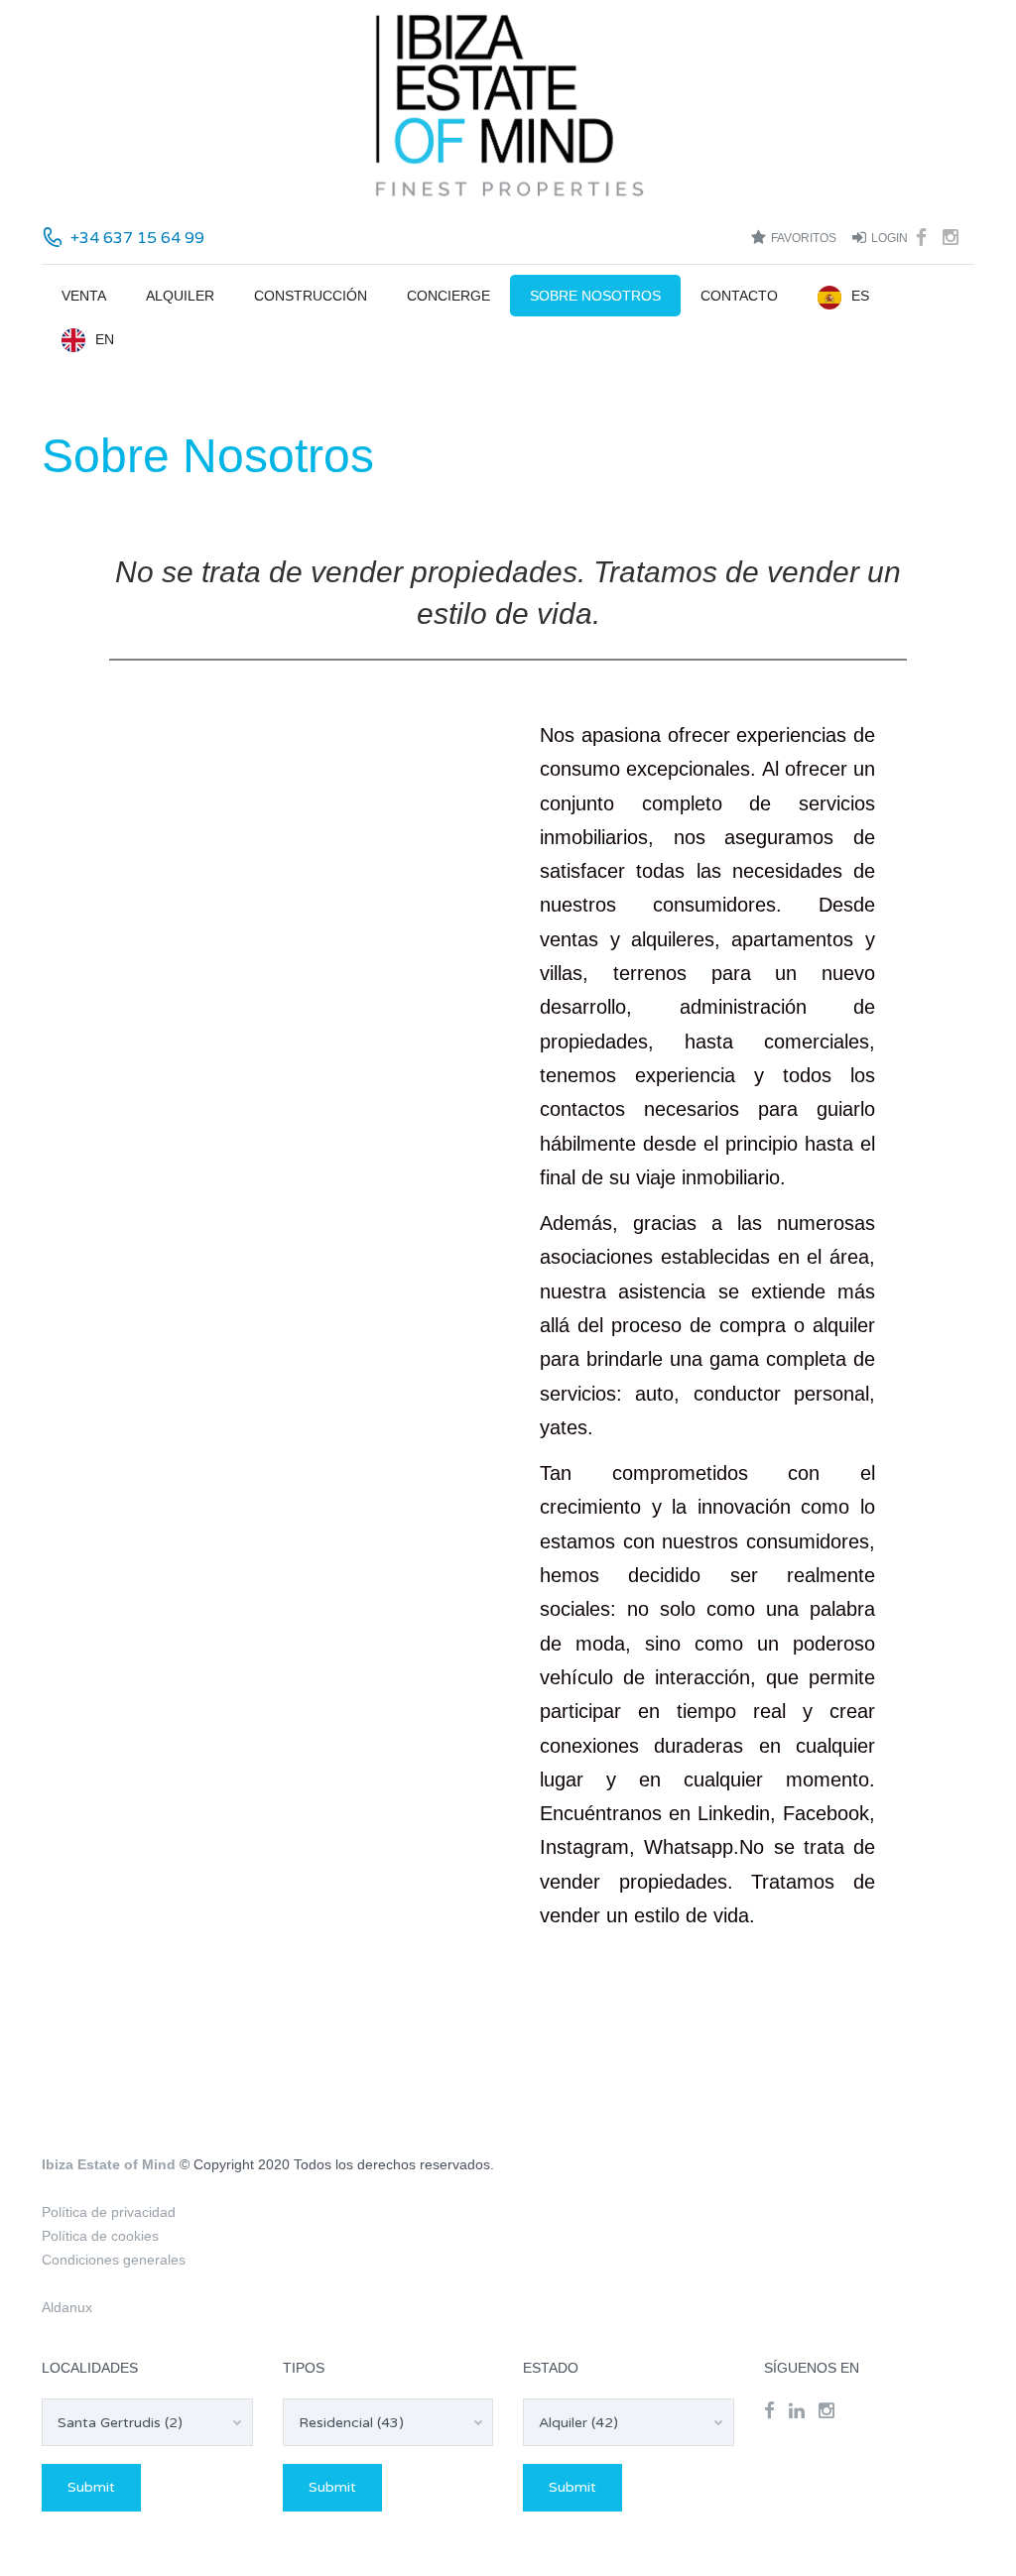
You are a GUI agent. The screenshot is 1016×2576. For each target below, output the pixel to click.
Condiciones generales (114, 2260)
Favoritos (804, 238)
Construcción (311, 296)
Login (889, 238)
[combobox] (147, 2422)
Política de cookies (100, 2236)
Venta (84, 296)
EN (105, 339)
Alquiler (180, 296)
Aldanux (67, 2307)
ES (860, 296)
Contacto (739, 296)
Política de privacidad (109, 2212)
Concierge (448, 296)
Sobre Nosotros (595, 296)
